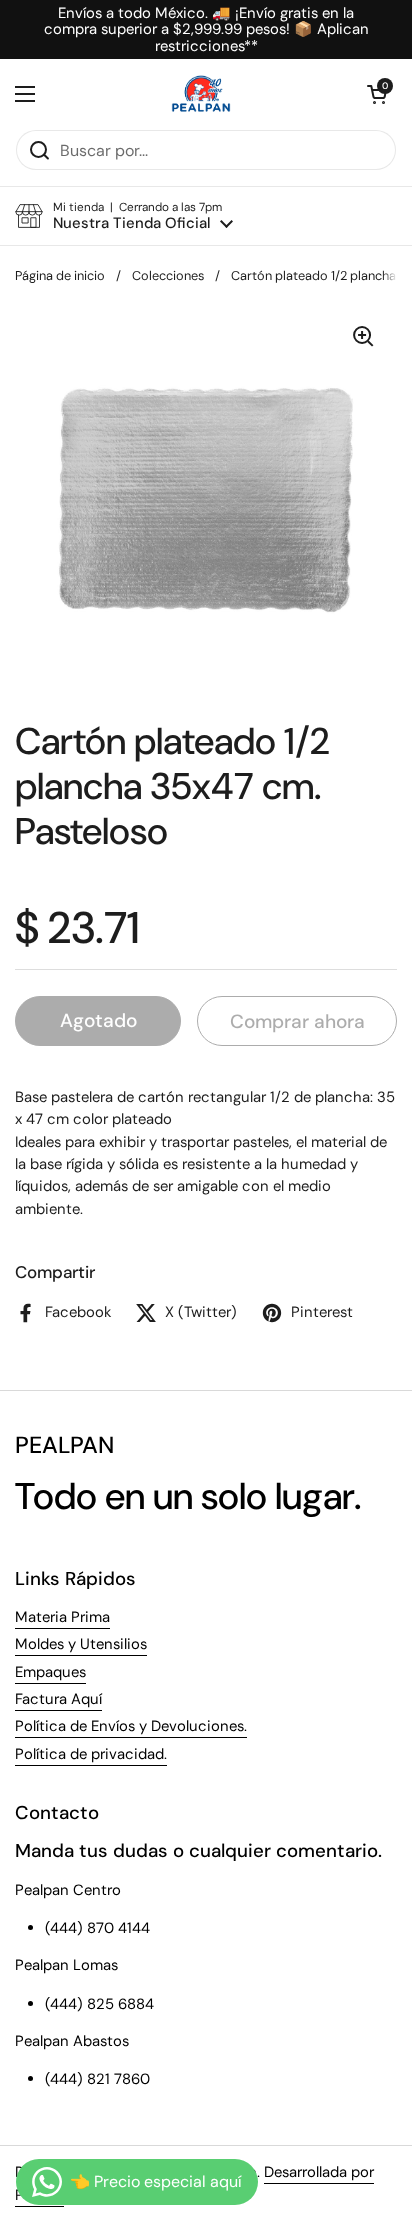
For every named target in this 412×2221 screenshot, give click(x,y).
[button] (377, 94)
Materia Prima (62, 1617)
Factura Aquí (58, 1699)
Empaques (50, 1672)
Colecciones (168, 275)
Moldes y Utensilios (81, 1644)
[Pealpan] (201, 94)
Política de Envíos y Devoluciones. (131, 1726)
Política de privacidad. (91, 1754)
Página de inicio (60, 275)
